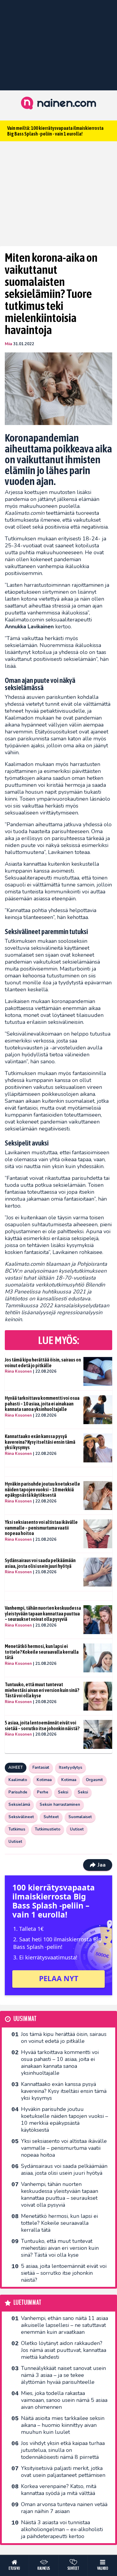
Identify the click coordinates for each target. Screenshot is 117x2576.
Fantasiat (41, 1768)
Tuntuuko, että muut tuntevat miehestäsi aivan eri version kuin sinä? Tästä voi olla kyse (42, 1690)
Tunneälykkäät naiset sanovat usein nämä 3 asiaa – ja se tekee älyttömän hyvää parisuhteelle (63, 2375)
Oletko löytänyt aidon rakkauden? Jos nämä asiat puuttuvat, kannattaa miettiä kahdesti (64, 2350)
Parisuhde (18, 1792)
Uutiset (77, 1829)
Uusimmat (25, 2019)
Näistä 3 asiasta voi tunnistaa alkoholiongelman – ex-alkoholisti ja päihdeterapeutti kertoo (62, 2529)
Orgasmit (94, 1780)
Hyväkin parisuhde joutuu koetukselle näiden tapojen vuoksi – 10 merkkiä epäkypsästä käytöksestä (42, 1489)
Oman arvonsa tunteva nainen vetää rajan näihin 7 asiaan (64, 2508)
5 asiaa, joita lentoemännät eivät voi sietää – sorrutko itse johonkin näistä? (42, 1726)
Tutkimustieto (48, 1829)
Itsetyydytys (70, 1768)
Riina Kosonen (18, 1371)
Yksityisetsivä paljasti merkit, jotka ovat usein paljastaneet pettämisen (63, 2472)
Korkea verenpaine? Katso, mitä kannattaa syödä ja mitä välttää (59, 2490)
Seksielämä (19, 1805)
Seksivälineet (21, 1817)
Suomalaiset (80, 1817)
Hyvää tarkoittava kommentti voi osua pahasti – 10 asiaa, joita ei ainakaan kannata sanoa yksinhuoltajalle (42, 1404)
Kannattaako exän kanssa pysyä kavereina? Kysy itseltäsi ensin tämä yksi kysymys (40, 1442)
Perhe (43, 1792)
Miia (8, 344)
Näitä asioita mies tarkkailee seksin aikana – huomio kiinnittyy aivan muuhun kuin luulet (63, 2425)
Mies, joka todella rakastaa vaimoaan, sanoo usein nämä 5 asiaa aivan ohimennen (64, 2400)
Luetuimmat (27, 2303)
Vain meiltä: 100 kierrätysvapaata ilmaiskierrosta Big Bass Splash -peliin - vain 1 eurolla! (55, 131)
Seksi (63, 1792)
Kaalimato (18, 1780)
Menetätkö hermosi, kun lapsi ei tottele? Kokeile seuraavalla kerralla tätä (42, 1652)
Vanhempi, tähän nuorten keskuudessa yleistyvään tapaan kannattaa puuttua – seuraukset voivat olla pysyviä (43, 1613)
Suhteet (51, 1817)
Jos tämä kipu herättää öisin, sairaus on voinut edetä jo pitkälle (43, 1363)
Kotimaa (44, 1780)
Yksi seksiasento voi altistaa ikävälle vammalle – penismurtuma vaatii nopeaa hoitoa (41, 1528)
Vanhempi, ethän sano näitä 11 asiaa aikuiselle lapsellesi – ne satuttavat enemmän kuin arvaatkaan (64, 2325)
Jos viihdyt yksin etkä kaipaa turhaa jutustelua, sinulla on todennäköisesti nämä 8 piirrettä (63, 2450)
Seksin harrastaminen (60, 1805)
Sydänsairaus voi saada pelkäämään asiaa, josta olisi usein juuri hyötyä (40, 1563)
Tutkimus (17, 1829)
